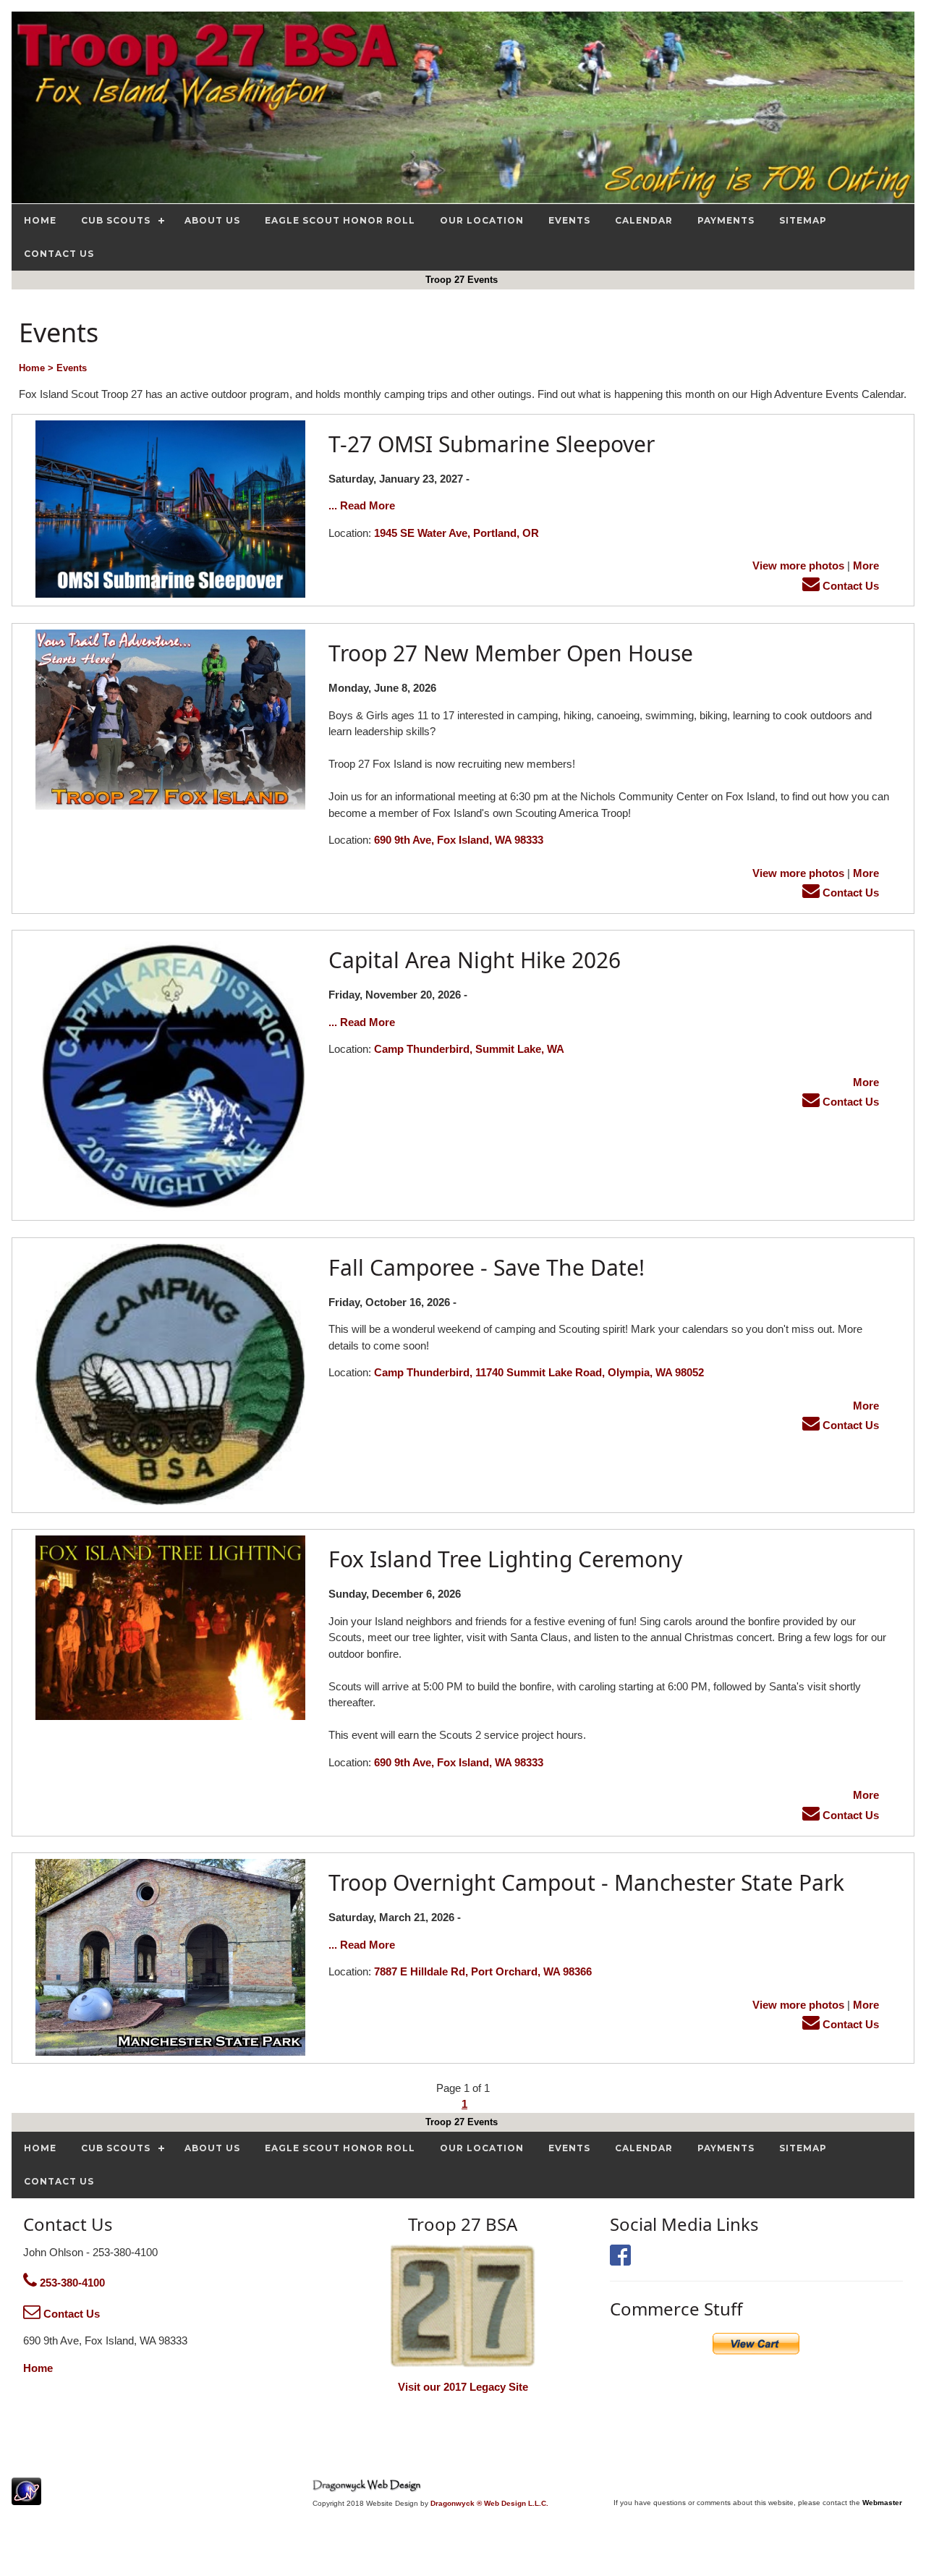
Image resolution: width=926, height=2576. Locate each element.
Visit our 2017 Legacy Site (463, 2387)
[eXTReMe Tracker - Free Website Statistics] (26, 2497)
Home (38, 2368)
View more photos (798, 565)
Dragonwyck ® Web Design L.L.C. (489, 2503)
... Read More (362, 505)
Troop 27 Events (463, 280)
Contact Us (849, 586)
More (866, 565)
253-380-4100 (71, 2283)
